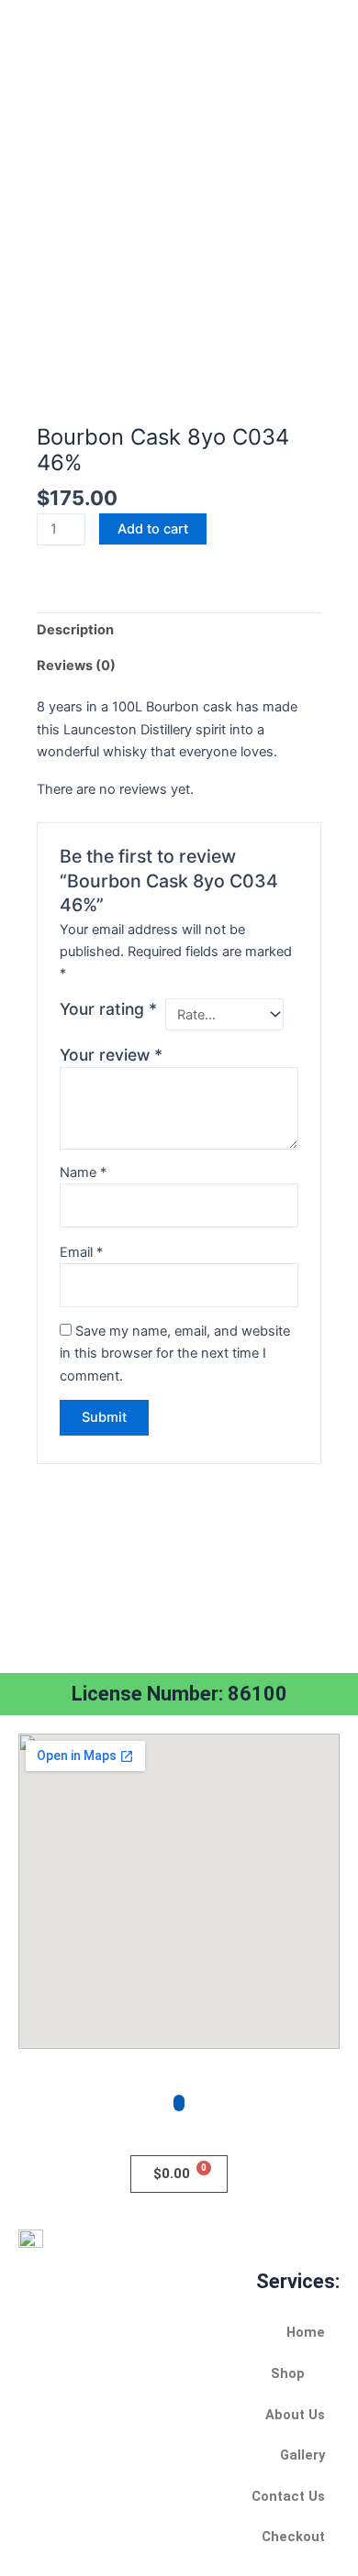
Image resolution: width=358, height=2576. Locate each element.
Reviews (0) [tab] (76, 666)
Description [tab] (75, 630)
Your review (111, 1055)
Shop (288, 2373)
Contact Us (288, 2496)
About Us (295, 2415)
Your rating (108, 1009)
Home (306, 2332)
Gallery (302, 2455)
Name (83, 1172)
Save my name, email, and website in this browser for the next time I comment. (175, 1353)
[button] (179, 2374)
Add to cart (153, 529)
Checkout (293, 2537)
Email (81, 1252)
